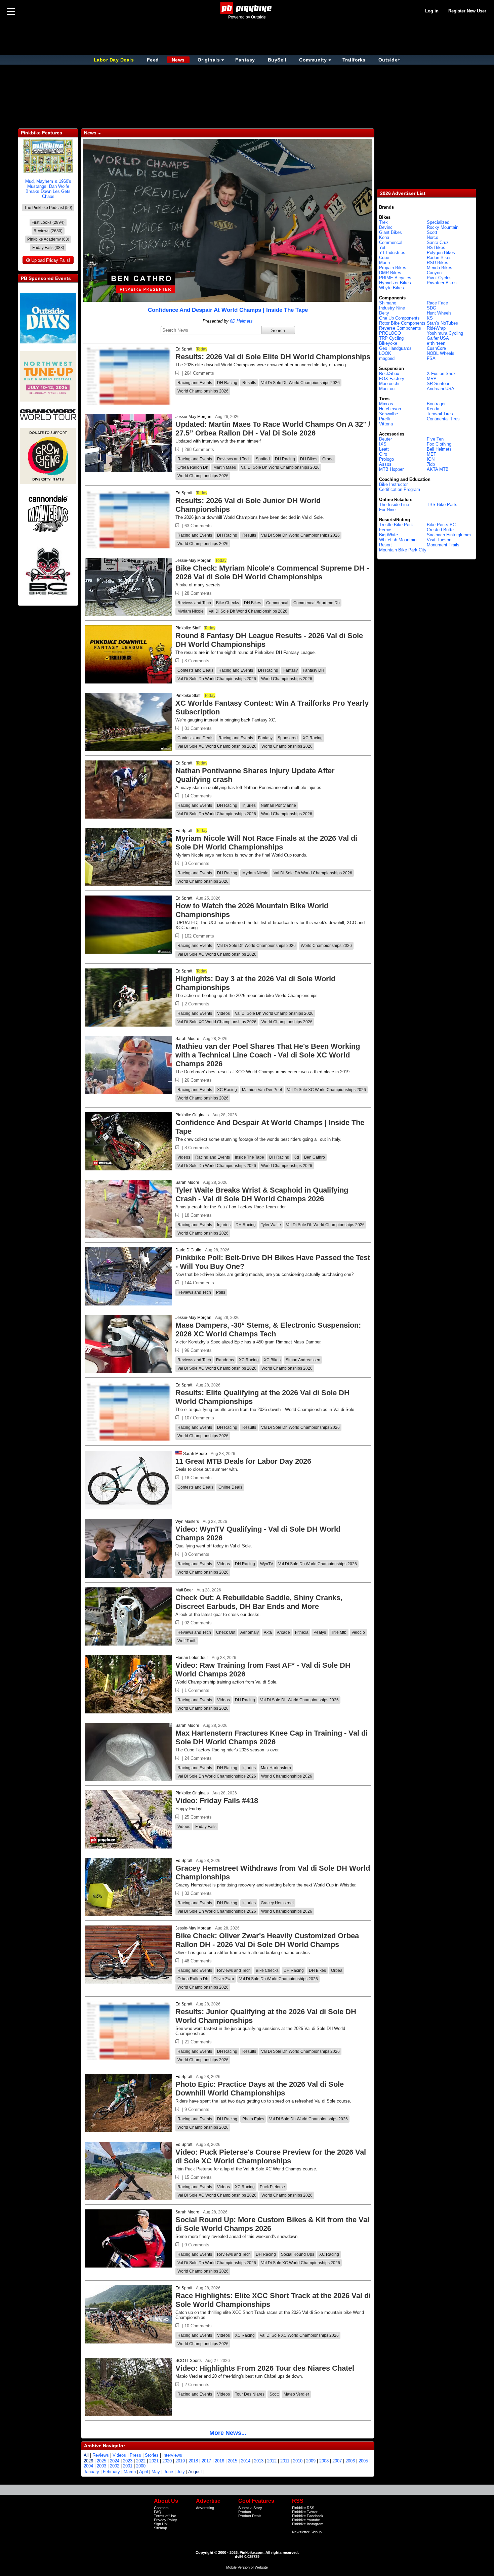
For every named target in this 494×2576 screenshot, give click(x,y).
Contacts (161, 2508)
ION (431, 459)
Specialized (438, 222)
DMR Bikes (390, 273)
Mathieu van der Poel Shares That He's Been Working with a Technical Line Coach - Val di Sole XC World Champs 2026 (268, 1055)
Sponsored (288, 738)
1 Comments (197, 1690)
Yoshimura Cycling (445, 333)
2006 (350, 2461)
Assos (385, 464)
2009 (311, 2461)
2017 (206, 2461)
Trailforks (354, 60)
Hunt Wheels (439, 313)
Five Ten (435, 439)
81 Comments (198, 728)
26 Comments (198, 1080)
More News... (228, 2433)
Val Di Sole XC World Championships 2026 (217, 746)
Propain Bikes (393, 268)
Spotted (263, 459)
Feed (153, 60)
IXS (383, 444)
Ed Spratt (184, 349)
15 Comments (198, 2177)
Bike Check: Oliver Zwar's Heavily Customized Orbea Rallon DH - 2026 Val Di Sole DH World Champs (267, 1940)
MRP (432, 379)
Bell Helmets (439, 449)
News (178, 60)
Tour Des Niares (250, 2394)
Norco (433, 237)
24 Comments (198, 1758)
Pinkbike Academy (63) (48, 239)
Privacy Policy (166, 2520)
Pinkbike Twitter (305, 2512)
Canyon (434, 273)
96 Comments (198, 1350)
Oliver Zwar (224, 1979)
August (195, 2472)
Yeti (383, 247)
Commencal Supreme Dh (317, 603)
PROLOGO (390, 333)
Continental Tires (443, 419)
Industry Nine (392, 308)
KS (430, 318)
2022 (141, 2461)
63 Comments (198, 526)
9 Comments (197, 2109)
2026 (88, 2461)
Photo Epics (253, 2119)
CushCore (436, 348)
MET (431, 454)
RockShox (389, 373)
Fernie (385, 530)
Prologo (386, 459)
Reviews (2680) (48, 231)
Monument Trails (443, 545)
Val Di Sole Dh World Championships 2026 (300, 383)
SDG (431, 308)
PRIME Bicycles (395, 278)
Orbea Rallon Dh (193, 467)
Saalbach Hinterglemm (449, 535)
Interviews (172, 2455)
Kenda (433, 409)
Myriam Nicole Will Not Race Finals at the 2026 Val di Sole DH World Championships (266, 843)
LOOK (385, 353)
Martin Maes (225, 467)
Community (313, 60)
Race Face (437, 303)
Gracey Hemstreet (277, 1903)
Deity (384, 313)
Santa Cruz (438, 242)
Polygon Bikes (441, 253)
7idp (431, 464)
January (91, 2472)
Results (249, 383)
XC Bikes (272, 1360)
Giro (383, 454)
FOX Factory (392, 379)
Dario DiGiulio (188, 1250)
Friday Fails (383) (48, 248)
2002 (115, 2466)
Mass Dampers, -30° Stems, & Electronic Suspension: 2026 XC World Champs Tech (268, 1329)
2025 (101, 2461)
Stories (152, 2455)
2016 (219, 2461)
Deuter (385, 439)
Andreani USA (441, 389)
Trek (383, 222)
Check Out (226, 1632)
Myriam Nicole (191, 611)
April (143, 2472)
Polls (221, 1292)
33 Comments (198, 1893)
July (181, 2472)
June (168, 2472)
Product (245, 2512)
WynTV (267, 1564)
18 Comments (198, 1215)
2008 (324, 2461)
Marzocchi (389, 384)
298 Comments (199, 449)
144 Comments (199, 1283)
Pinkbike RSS (303, 2508)
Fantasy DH (314, 670)
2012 (272, 2461)
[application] (228, 220)
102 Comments (199, 936)
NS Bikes (436, 247)
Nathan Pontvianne (278, 805)
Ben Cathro (315, 1157)
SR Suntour (438, 384)
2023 (128, 2461)
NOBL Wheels (441, 353)
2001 (128, 2466)
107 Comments (199, 1418)
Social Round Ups (298, 2254)
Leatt (384, 449)
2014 (246, 2461)
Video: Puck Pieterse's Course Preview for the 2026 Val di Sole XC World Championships (271, 2156)
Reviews (101, 2455)
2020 (167, 2461)
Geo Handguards (395, 348)
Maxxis (386, 404)
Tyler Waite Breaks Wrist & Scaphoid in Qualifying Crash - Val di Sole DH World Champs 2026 (262, 1194)
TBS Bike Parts (442, 505)
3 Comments (197, 661)
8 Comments (197, 1148)
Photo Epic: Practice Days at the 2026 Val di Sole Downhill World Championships (260, 2089)
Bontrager (436, 404)
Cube (384, 258)
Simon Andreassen (303, 1360)
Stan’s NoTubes (442, 323)
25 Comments (198, 1817)
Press (135, 2455)
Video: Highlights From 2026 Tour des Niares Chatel (265, 2368)
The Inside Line (394, 505)
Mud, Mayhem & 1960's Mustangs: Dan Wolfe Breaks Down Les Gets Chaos (48, 189)
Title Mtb (339, 1632)
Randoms (225, 1360)
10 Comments (198, 2326)
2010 (298, 2461)
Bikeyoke (388, 343)
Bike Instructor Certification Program (400, 487)
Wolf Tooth (187, 1641)
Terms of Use (165, 2516)
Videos (223, 1013)
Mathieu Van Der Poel (262, 1090)
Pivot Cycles (439, 278)
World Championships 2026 (203, 391)
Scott (274, 2394)
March (130, 2472)
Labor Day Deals (115, 60)
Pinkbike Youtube (306, 2520)
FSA (431, 358)
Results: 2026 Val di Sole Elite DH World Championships (273, 357)
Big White (388, 535)
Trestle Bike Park (396, 525)
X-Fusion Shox (441, 373)
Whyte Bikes (392, 288)
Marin (384, 263)
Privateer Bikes (442, 283)
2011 (285, 2461)
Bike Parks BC (441, 525)
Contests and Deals (195, 670)
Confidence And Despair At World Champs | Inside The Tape (228, 310)
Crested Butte (440, 530)
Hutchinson (390, 409)
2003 (101, 2466)
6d (297, 1157)
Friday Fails (206, 1827)
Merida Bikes (440, 268)
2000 (141, 2466)
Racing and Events (195, 383)
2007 (337, 2461)
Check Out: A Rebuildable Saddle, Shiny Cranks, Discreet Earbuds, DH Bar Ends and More (259, 1602)
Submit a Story (250, 2508)
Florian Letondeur (192, 1658)
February (111, 2472)
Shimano (388, 303)
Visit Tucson (439, 540)
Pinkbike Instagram (308, 2524)
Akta (268, 1632)
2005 (363, 2461)
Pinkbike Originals (192, 1115)
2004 (88, 2466)
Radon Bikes (439, 258)
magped (387, 358)
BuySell (277, 60)
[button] (177, 373)
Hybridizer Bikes (395, 283)
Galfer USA (438, 338)
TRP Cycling (391, 338)
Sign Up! (161, 2524)
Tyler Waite (271, 1225)
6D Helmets (241, 321)
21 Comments (198, 2042)
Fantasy (245, 60)
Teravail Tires (440, 414)
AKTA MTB (438, 469)
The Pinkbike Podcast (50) (48, 208)
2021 (154, 2461)
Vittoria (386, 424)
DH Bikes (309, 459)
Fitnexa (302, 1632)
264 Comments (199, 373)
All (86, 2455)
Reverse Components (400, 328)
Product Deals (250, 2516)
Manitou (387, 389)
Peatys (320, 1632)
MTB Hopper (391, 469)
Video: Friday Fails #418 (217, 1801)
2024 (115, 2461)
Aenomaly (250, 1632)
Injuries (249, 805)
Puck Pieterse (272, 2187)
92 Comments (198, 1623)
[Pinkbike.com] (247, 8)
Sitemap (160, 2528)
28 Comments (198, 593)
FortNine (387, 510)
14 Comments (198, 796)
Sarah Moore (187, 1039)
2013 (259, 2461)
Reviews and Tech (234, 459)
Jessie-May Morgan (193, 417)
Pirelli (384, 419)
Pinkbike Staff (188, 628)
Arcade (283, 1632)
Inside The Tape (250, 1157)
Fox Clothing (439, 444)
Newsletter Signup (307, 2532)
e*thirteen (436, 343)
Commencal (277, 603)
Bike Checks (228, 603)
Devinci (386, 227)
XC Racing (313, 738)
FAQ (158, 2512)
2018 (193, 2461)
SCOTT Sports (189, 2361)
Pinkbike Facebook (308, 2516)
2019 (180, 2461)
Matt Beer (184, 1590)
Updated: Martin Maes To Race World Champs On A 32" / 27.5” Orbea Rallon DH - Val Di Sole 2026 (273, 429)
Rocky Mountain (443, 227)
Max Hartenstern (276, 1768)
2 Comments (197, 1004)
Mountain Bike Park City (403, 550)
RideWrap (436, 328)
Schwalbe (388, 414)
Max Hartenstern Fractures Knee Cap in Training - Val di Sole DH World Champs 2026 (272, 1737)
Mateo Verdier (296, 2394)
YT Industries (392, 253)
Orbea (328, 459)
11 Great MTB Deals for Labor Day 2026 (243, 1461)
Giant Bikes (390, 232)
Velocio (358, 1632)
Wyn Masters (187, 1522)
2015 (233, 2461)
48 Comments (198, 1961)
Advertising (205, 2508)
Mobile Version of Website (247, 2567)
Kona (384, 237)
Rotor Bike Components (402, 323)
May (156, 2472)
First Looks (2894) (48, 222)
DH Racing (227, 383)
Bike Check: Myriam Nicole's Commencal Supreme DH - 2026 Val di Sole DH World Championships (272, 572)
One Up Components (399, 318)
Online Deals (230, 1487)
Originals (209, 60)
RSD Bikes (438, 263)
